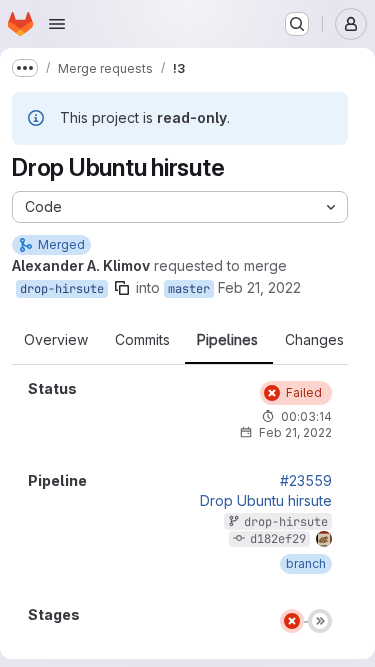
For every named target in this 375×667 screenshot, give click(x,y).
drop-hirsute (62, 289)
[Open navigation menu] (57, 24)
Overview (56, 340)
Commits (142, 340)
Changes (314, 340)
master (189, 289)
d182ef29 (278, 539)
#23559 (306, 481)
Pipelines (227, 340)
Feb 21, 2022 (259, 287)
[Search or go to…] (297, 24)
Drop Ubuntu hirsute (266, 501)
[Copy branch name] (122, 288)
